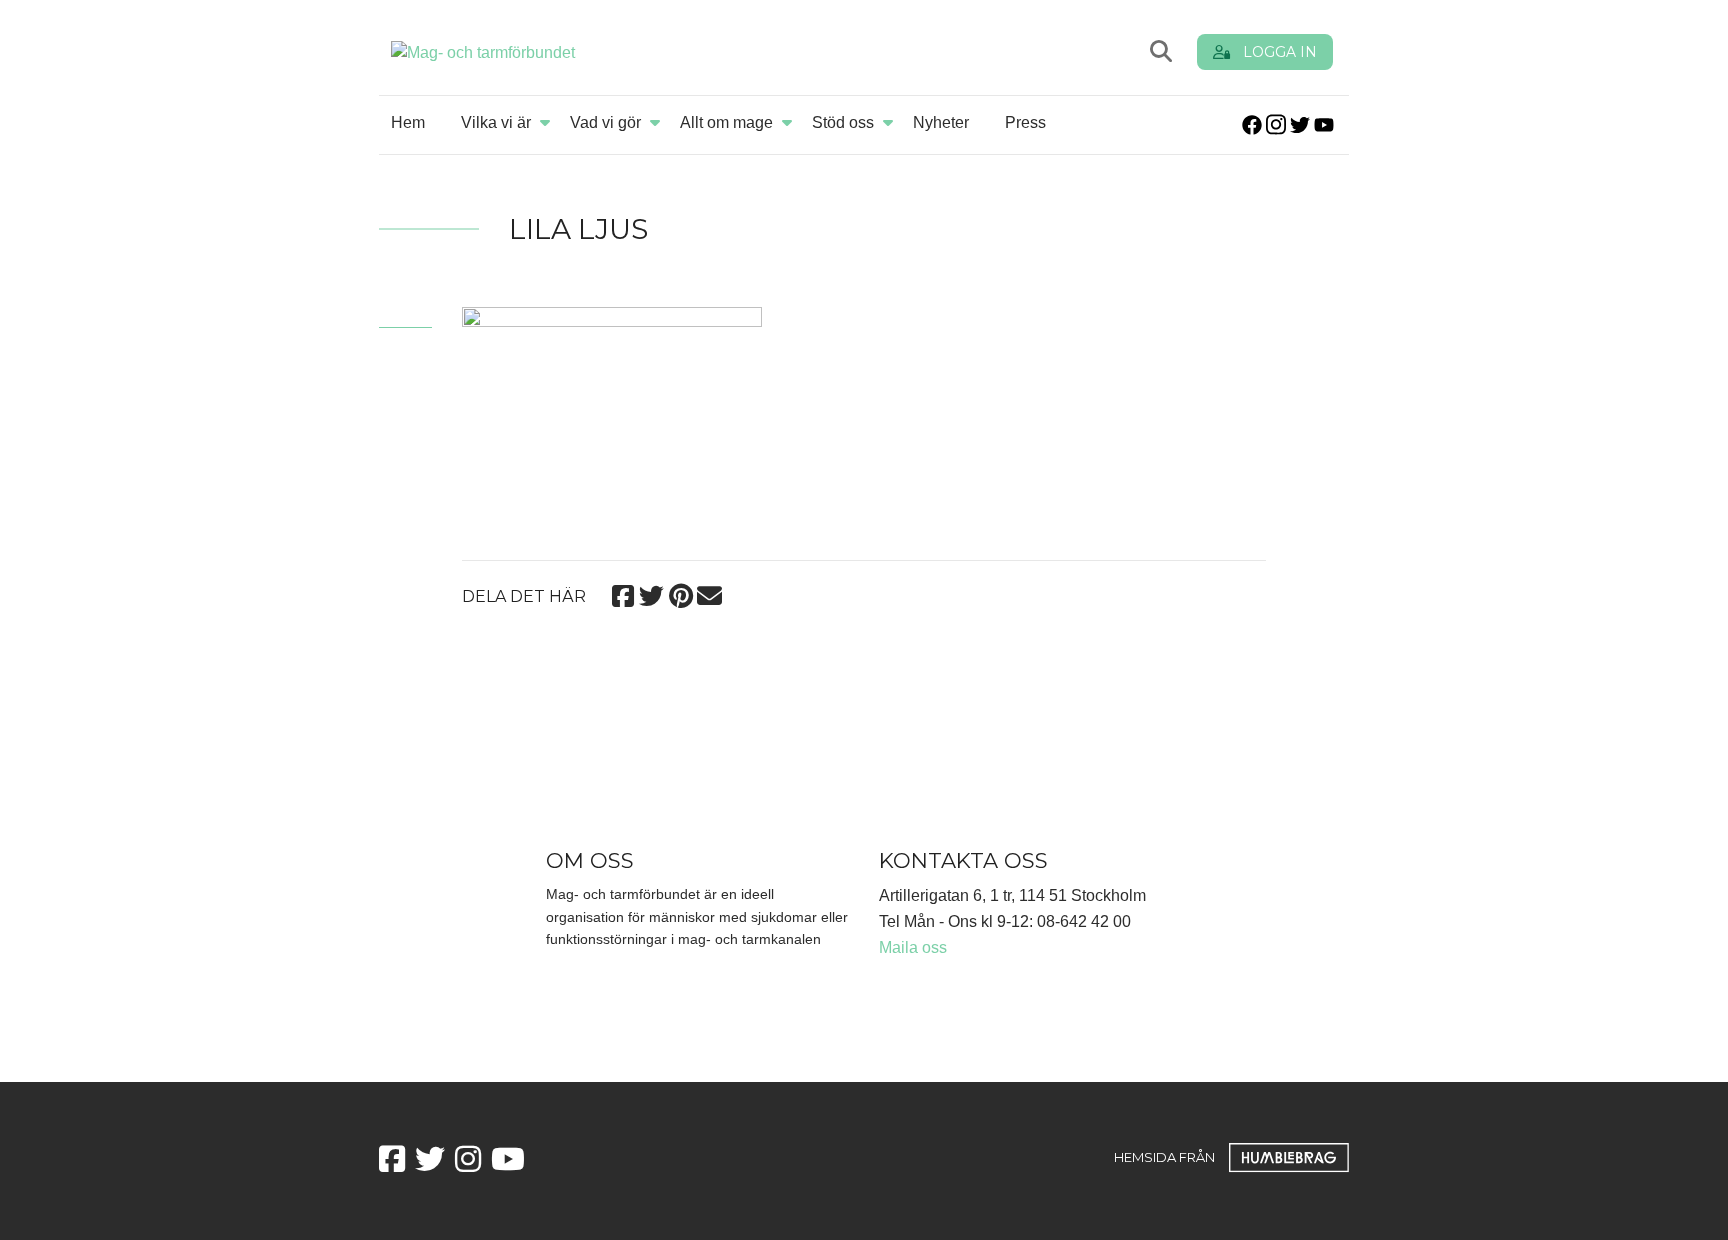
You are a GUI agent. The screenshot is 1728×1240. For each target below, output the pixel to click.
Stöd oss (843, 122)
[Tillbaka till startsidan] (626, 51)
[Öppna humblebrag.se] (1289, 1157)
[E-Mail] (709, 593)
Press (1025, 122)
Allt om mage (726, 122)
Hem (408, 122)
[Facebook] (622, 593)
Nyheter (941, 122)
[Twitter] (651, 593)
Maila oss (913, 947)
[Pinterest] (680, 593)
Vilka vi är (496, 122)
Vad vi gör (605, 122)
